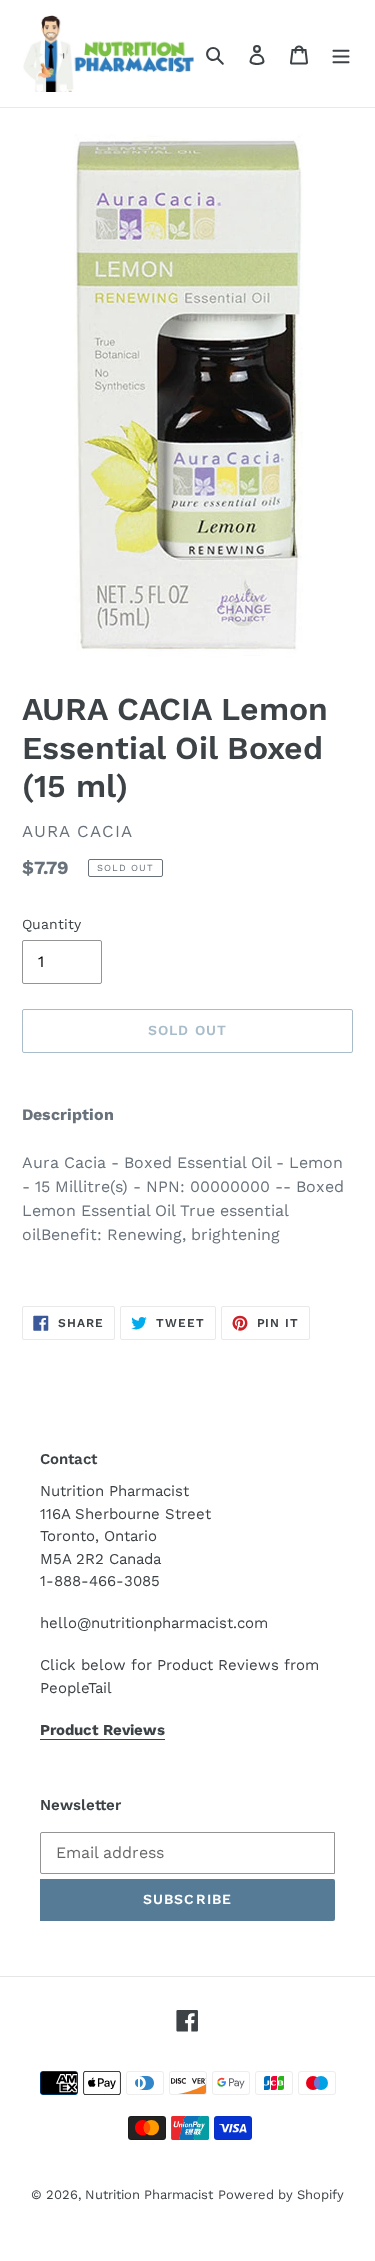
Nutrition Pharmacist (149, 2194)
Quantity (51, 924)
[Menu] (341, 54)
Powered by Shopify (281, 2194)
